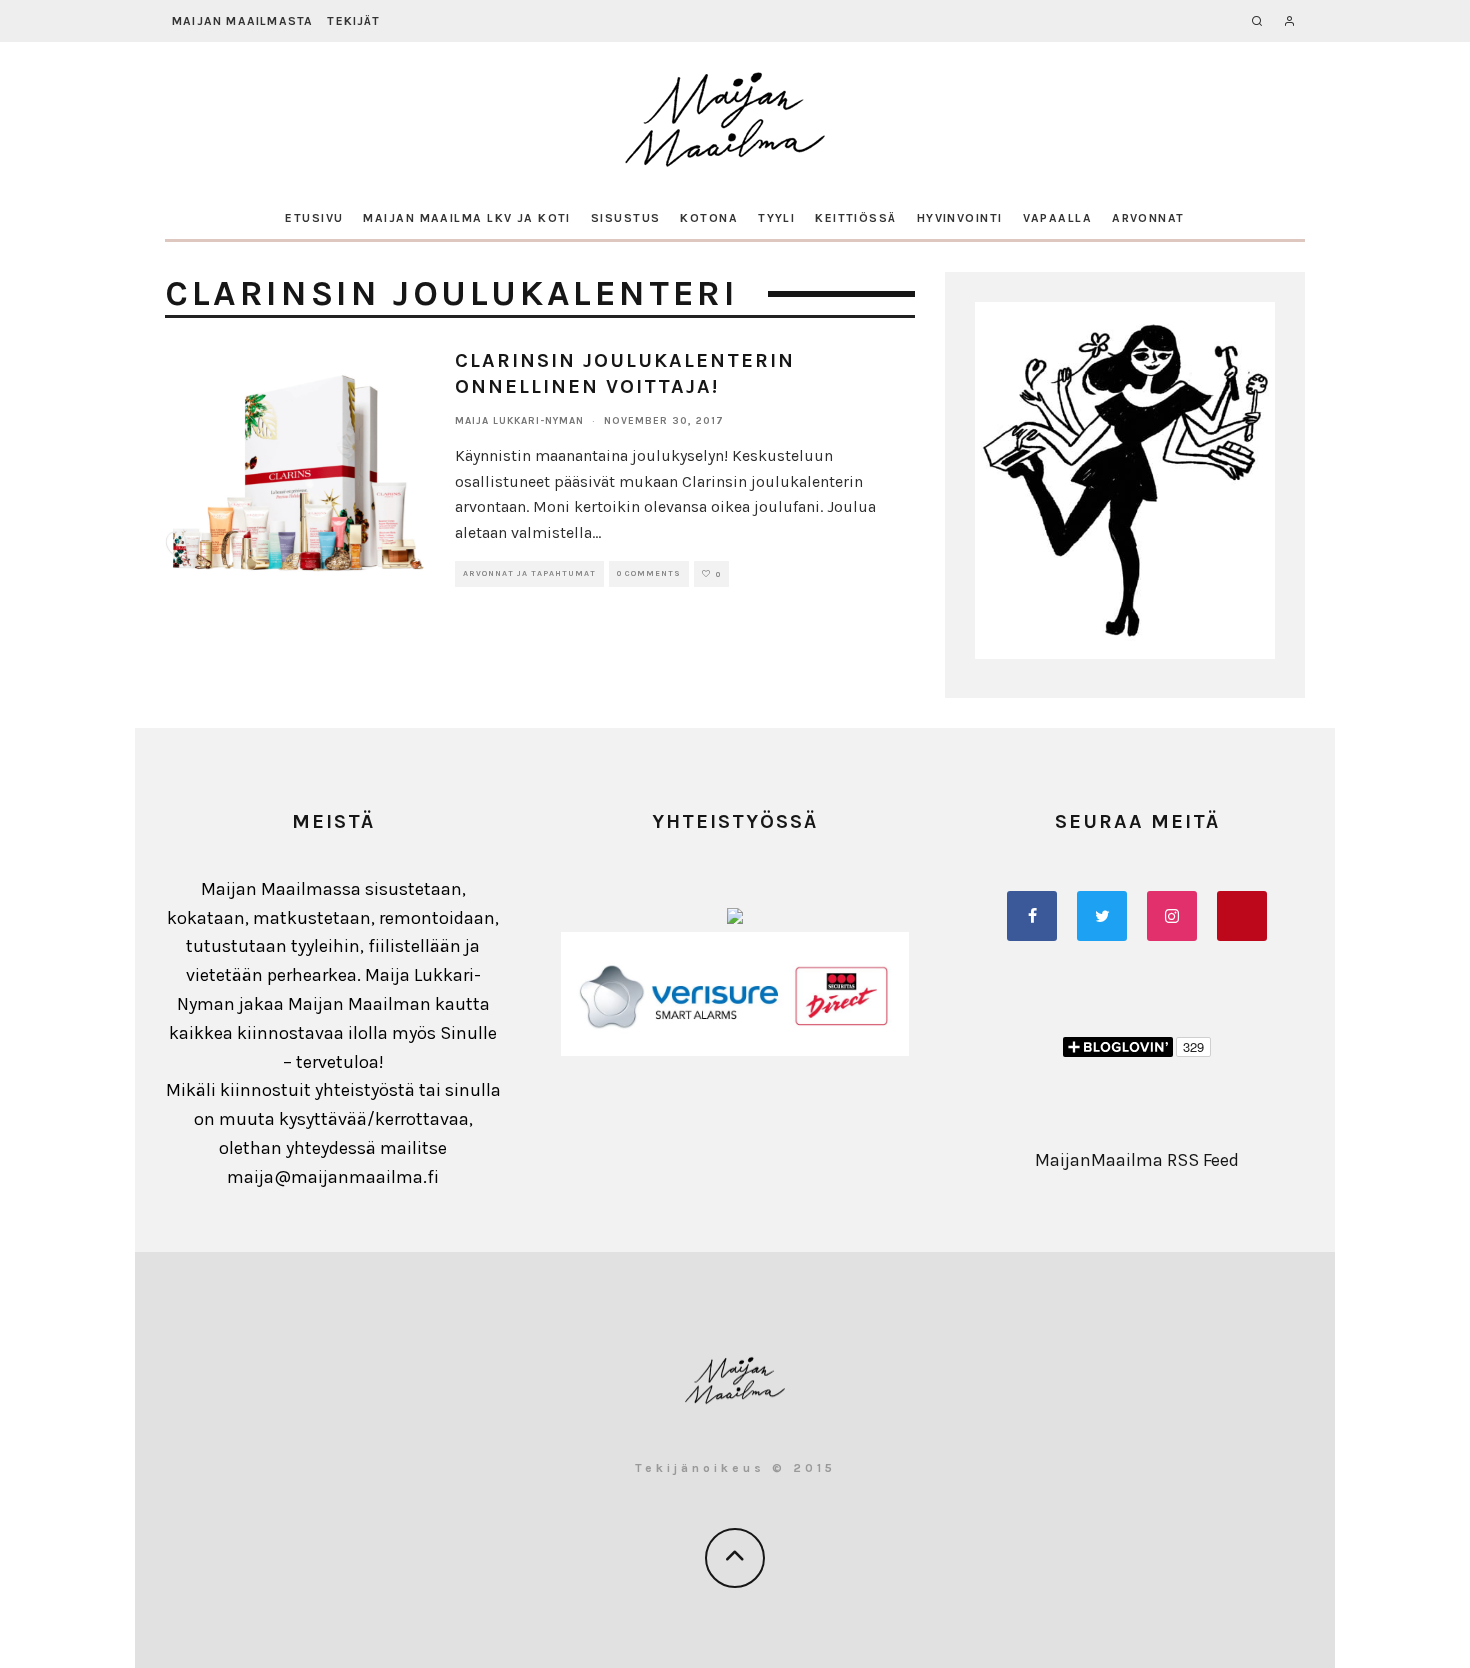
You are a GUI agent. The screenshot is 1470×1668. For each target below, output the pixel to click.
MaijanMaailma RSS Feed (1137, 1160)
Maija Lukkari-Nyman (519, 421)
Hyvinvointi (960, 218)
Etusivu (314, 218)
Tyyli (776, 218)
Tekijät (353, 21)
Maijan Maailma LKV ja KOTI (466, 218)
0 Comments (649, 573)
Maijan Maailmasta (242, 21)
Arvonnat (1148, 218)
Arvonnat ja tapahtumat (529, 573)
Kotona (709, 218)
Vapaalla (1058, 218)
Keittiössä (855, 218)
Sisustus (626, 218)
